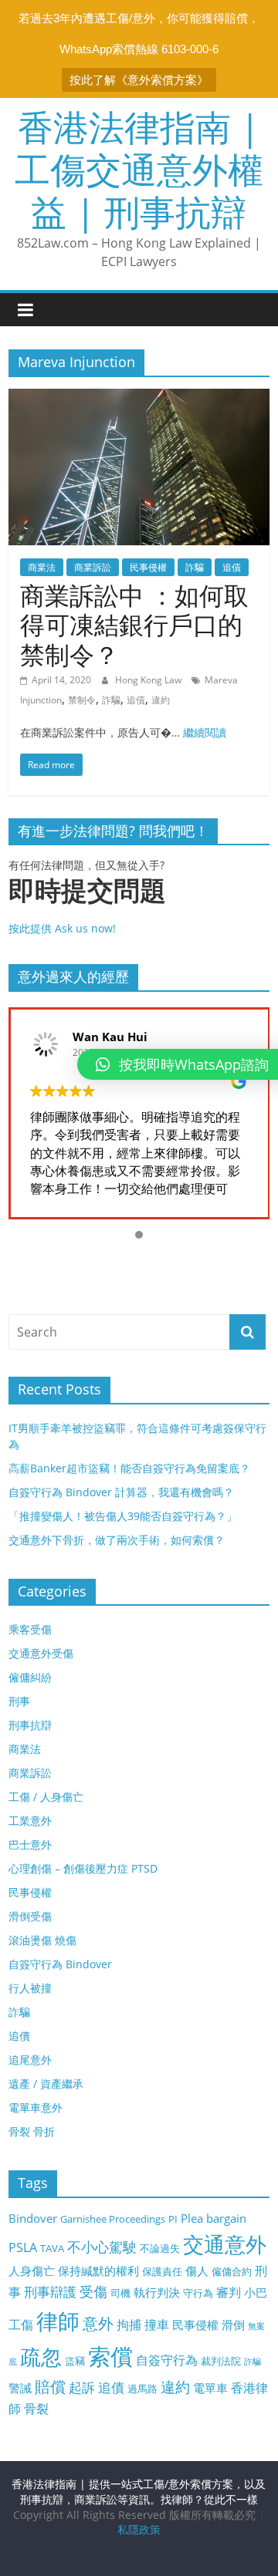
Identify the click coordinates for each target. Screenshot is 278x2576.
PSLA (23, 2247)
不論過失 (160, 2248)
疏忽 (41, 2357)
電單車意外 (36, 2107)
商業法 (42, 567)
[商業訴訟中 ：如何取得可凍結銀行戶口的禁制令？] (139, 398)
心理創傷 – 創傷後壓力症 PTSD (83, 1868)
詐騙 (195, 567)
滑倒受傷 (30, 1916)
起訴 (82, 2387)
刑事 (19, 1701)
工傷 (21, 2325)
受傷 (93, 2291)
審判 (229, 2292)
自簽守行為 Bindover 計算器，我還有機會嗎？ (121, 1492)
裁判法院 (221, 2361)
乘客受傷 (30, 1629)
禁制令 (82, 700)
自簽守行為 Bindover (60, 1964)
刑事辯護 (50, 2292)
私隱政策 (139, 2529)
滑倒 (233, 2325)
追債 (232, 567)
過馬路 (142, 2389)
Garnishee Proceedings (113, 2219)
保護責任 (162, 2271)
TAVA (52, 2248)
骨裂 (36, 2409)
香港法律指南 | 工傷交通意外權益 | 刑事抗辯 (139, 169)
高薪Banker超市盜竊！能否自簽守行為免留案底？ (129, 1468)
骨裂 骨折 (32, 2131)
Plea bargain (214, 2218)
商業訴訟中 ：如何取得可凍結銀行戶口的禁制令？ (134, 625)
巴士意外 (30, 1844)
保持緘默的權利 (98, 2271)
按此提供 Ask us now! (87, 905)
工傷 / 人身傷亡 (46, 1797)
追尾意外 (30, 2060)
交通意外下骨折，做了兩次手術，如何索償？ (117, 1540)
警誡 (20, 2388)
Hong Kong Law (149, 680)
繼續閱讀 (205, 732)
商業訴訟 (93, 567)
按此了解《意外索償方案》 (139, 80)
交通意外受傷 (41, 1653)
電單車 (210, 2388)
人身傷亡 (32, 2271)
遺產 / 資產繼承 (46, 2084)
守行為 (198, 2293)
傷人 (197, 2271)
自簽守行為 (167, 2360)
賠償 (50, 2387)
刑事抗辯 (30, 1725)
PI (173, 2219)
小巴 (256, 2292)
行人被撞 (30, 1988)
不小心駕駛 (102, 2247)
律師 (58, 2321)
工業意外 (30, 1821)
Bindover (33, 2218)
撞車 (157, 2325)
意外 (98, 2323)
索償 (110, 2356)
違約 (161, 700)
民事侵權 (148, 567)
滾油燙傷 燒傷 (42, 1940)
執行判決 (157, 2292)
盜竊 (75, 2361)
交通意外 (225, 2244)
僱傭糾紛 (30, 1677)
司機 (120, 2293)
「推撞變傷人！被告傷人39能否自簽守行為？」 (123, 1516)
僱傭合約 (232, 2271)
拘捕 (129, 2325)
